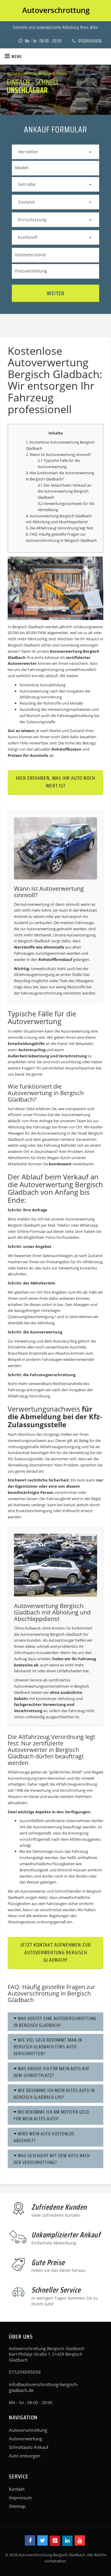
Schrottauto (25, 1653)
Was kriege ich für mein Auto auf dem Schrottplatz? (52, 2072)
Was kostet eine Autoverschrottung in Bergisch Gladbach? (55, 2022)
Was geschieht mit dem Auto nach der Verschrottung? (52, 2159)
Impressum (20, 2498)
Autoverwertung (25, 2439)
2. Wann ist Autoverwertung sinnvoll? (58, 455)
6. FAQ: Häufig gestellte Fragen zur (56, 534)
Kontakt (17, 2489)
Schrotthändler (68, 1891)
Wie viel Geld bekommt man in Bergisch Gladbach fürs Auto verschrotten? (48, 2047)
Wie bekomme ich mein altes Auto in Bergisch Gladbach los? (54, 2094)
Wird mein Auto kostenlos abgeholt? (44, 2137)
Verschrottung (73, 1056)
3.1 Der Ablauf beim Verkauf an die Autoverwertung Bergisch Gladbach (65, 491)
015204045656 (90, 41)
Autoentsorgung (81, 935)
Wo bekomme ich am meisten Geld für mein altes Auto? (51, 2115)
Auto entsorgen (25, 2456)
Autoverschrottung (43, 540)
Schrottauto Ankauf (29, 2447)
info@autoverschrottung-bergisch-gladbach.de (44, 2387)
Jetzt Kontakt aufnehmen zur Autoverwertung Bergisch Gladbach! (56, 1952)
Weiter (56, 293)
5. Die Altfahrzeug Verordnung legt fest (59, 528)
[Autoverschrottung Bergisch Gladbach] (55, 11)
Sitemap (17, 2506)
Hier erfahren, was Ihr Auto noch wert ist (55, 782)
